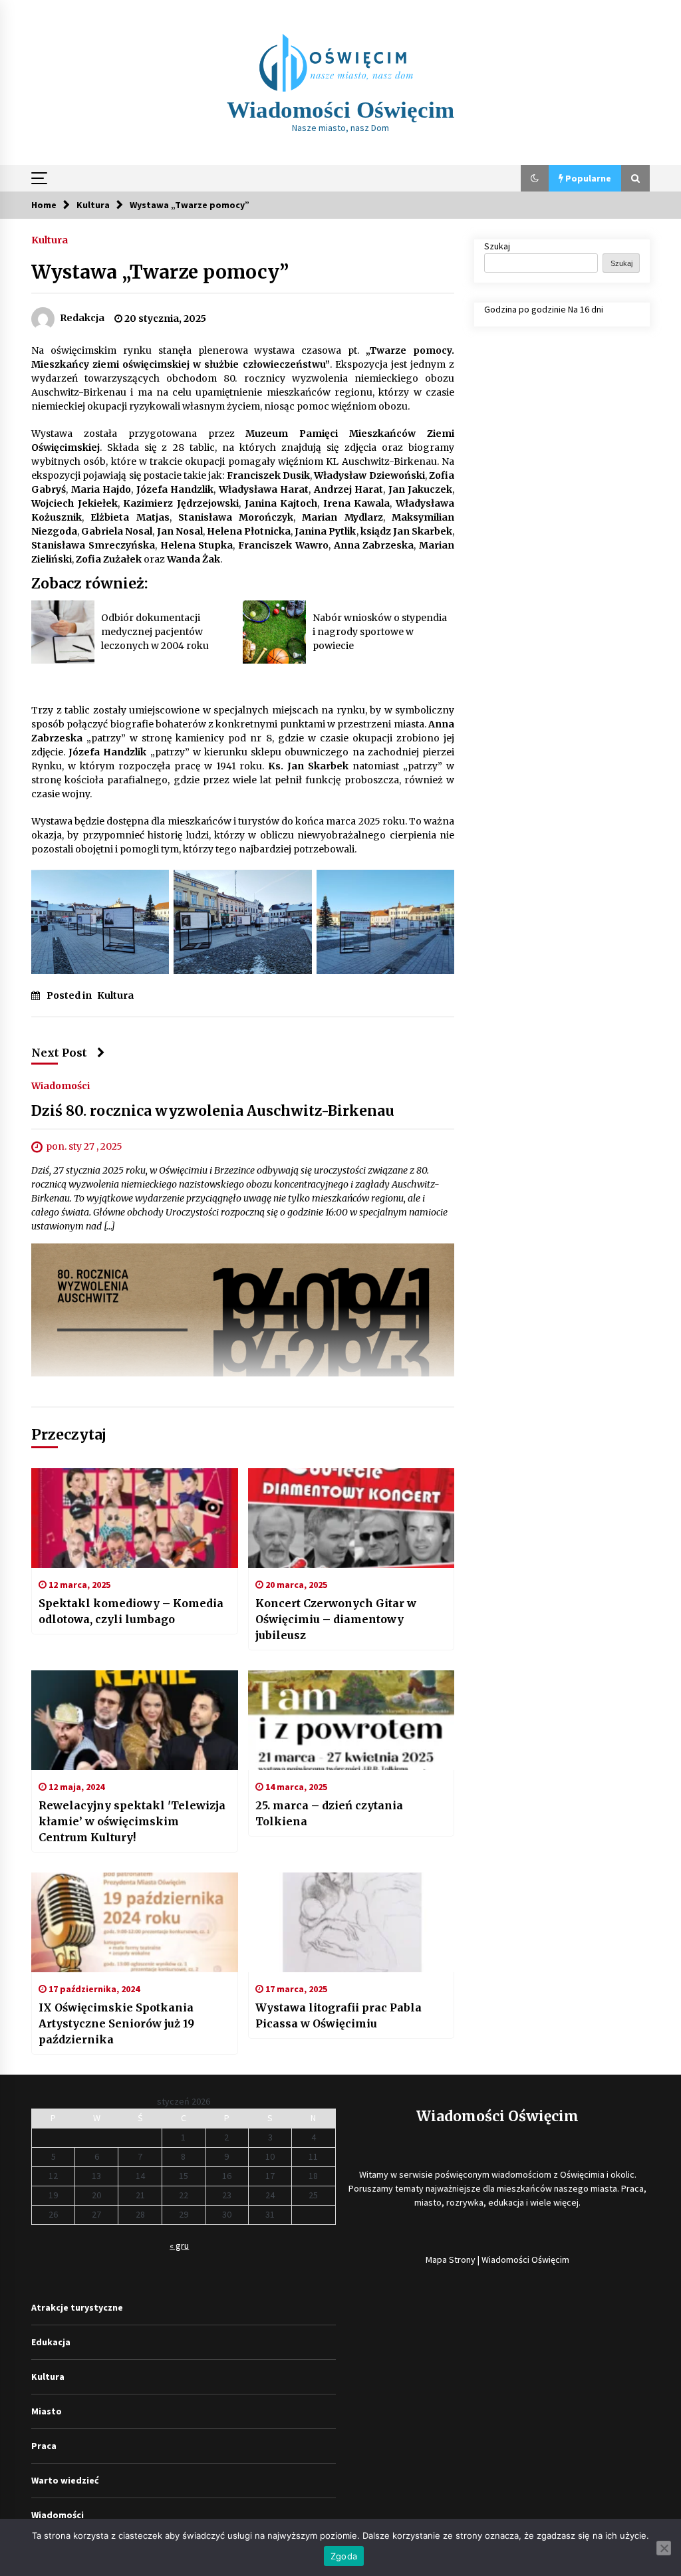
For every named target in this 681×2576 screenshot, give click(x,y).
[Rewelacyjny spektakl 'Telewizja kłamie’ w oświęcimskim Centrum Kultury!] (135, 1720)
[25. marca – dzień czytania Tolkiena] (351, 1720)
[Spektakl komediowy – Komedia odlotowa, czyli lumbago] (135, 1518)
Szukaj (497, 246)
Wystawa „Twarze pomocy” (160, 272)
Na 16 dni (586, 309)
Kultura (50, 239)
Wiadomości (61, 1085)
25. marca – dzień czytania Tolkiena (329, 1813)
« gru (179, 2246)
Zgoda (344, 2556)
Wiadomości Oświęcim (340, 110)
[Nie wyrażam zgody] (664, 2548)
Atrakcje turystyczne (77, 2307)
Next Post (59, 1053)
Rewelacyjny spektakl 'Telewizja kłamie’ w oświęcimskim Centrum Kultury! (132, 1821)
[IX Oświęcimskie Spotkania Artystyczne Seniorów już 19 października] (135, 1922)
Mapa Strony (451, 2259)
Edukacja (51, 2342)
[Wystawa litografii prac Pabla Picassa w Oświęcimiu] (351, 1922)
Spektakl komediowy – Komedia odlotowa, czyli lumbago (131, 1611)
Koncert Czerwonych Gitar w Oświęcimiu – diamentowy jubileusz (336, 1619)
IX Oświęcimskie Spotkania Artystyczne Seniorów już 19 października (116, 2023)
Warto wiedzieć (65, 2480)
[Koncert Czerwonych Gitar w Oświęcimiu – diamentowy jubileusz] (351, 1518)
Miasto (47, 2411)
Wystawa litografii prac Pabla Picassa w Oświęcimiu (339, 2015)
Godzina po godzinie (525, 309)
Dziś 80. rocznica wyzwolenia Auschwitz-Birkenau (213, 1111)
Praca (44, 2446)
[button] (535, 178)
